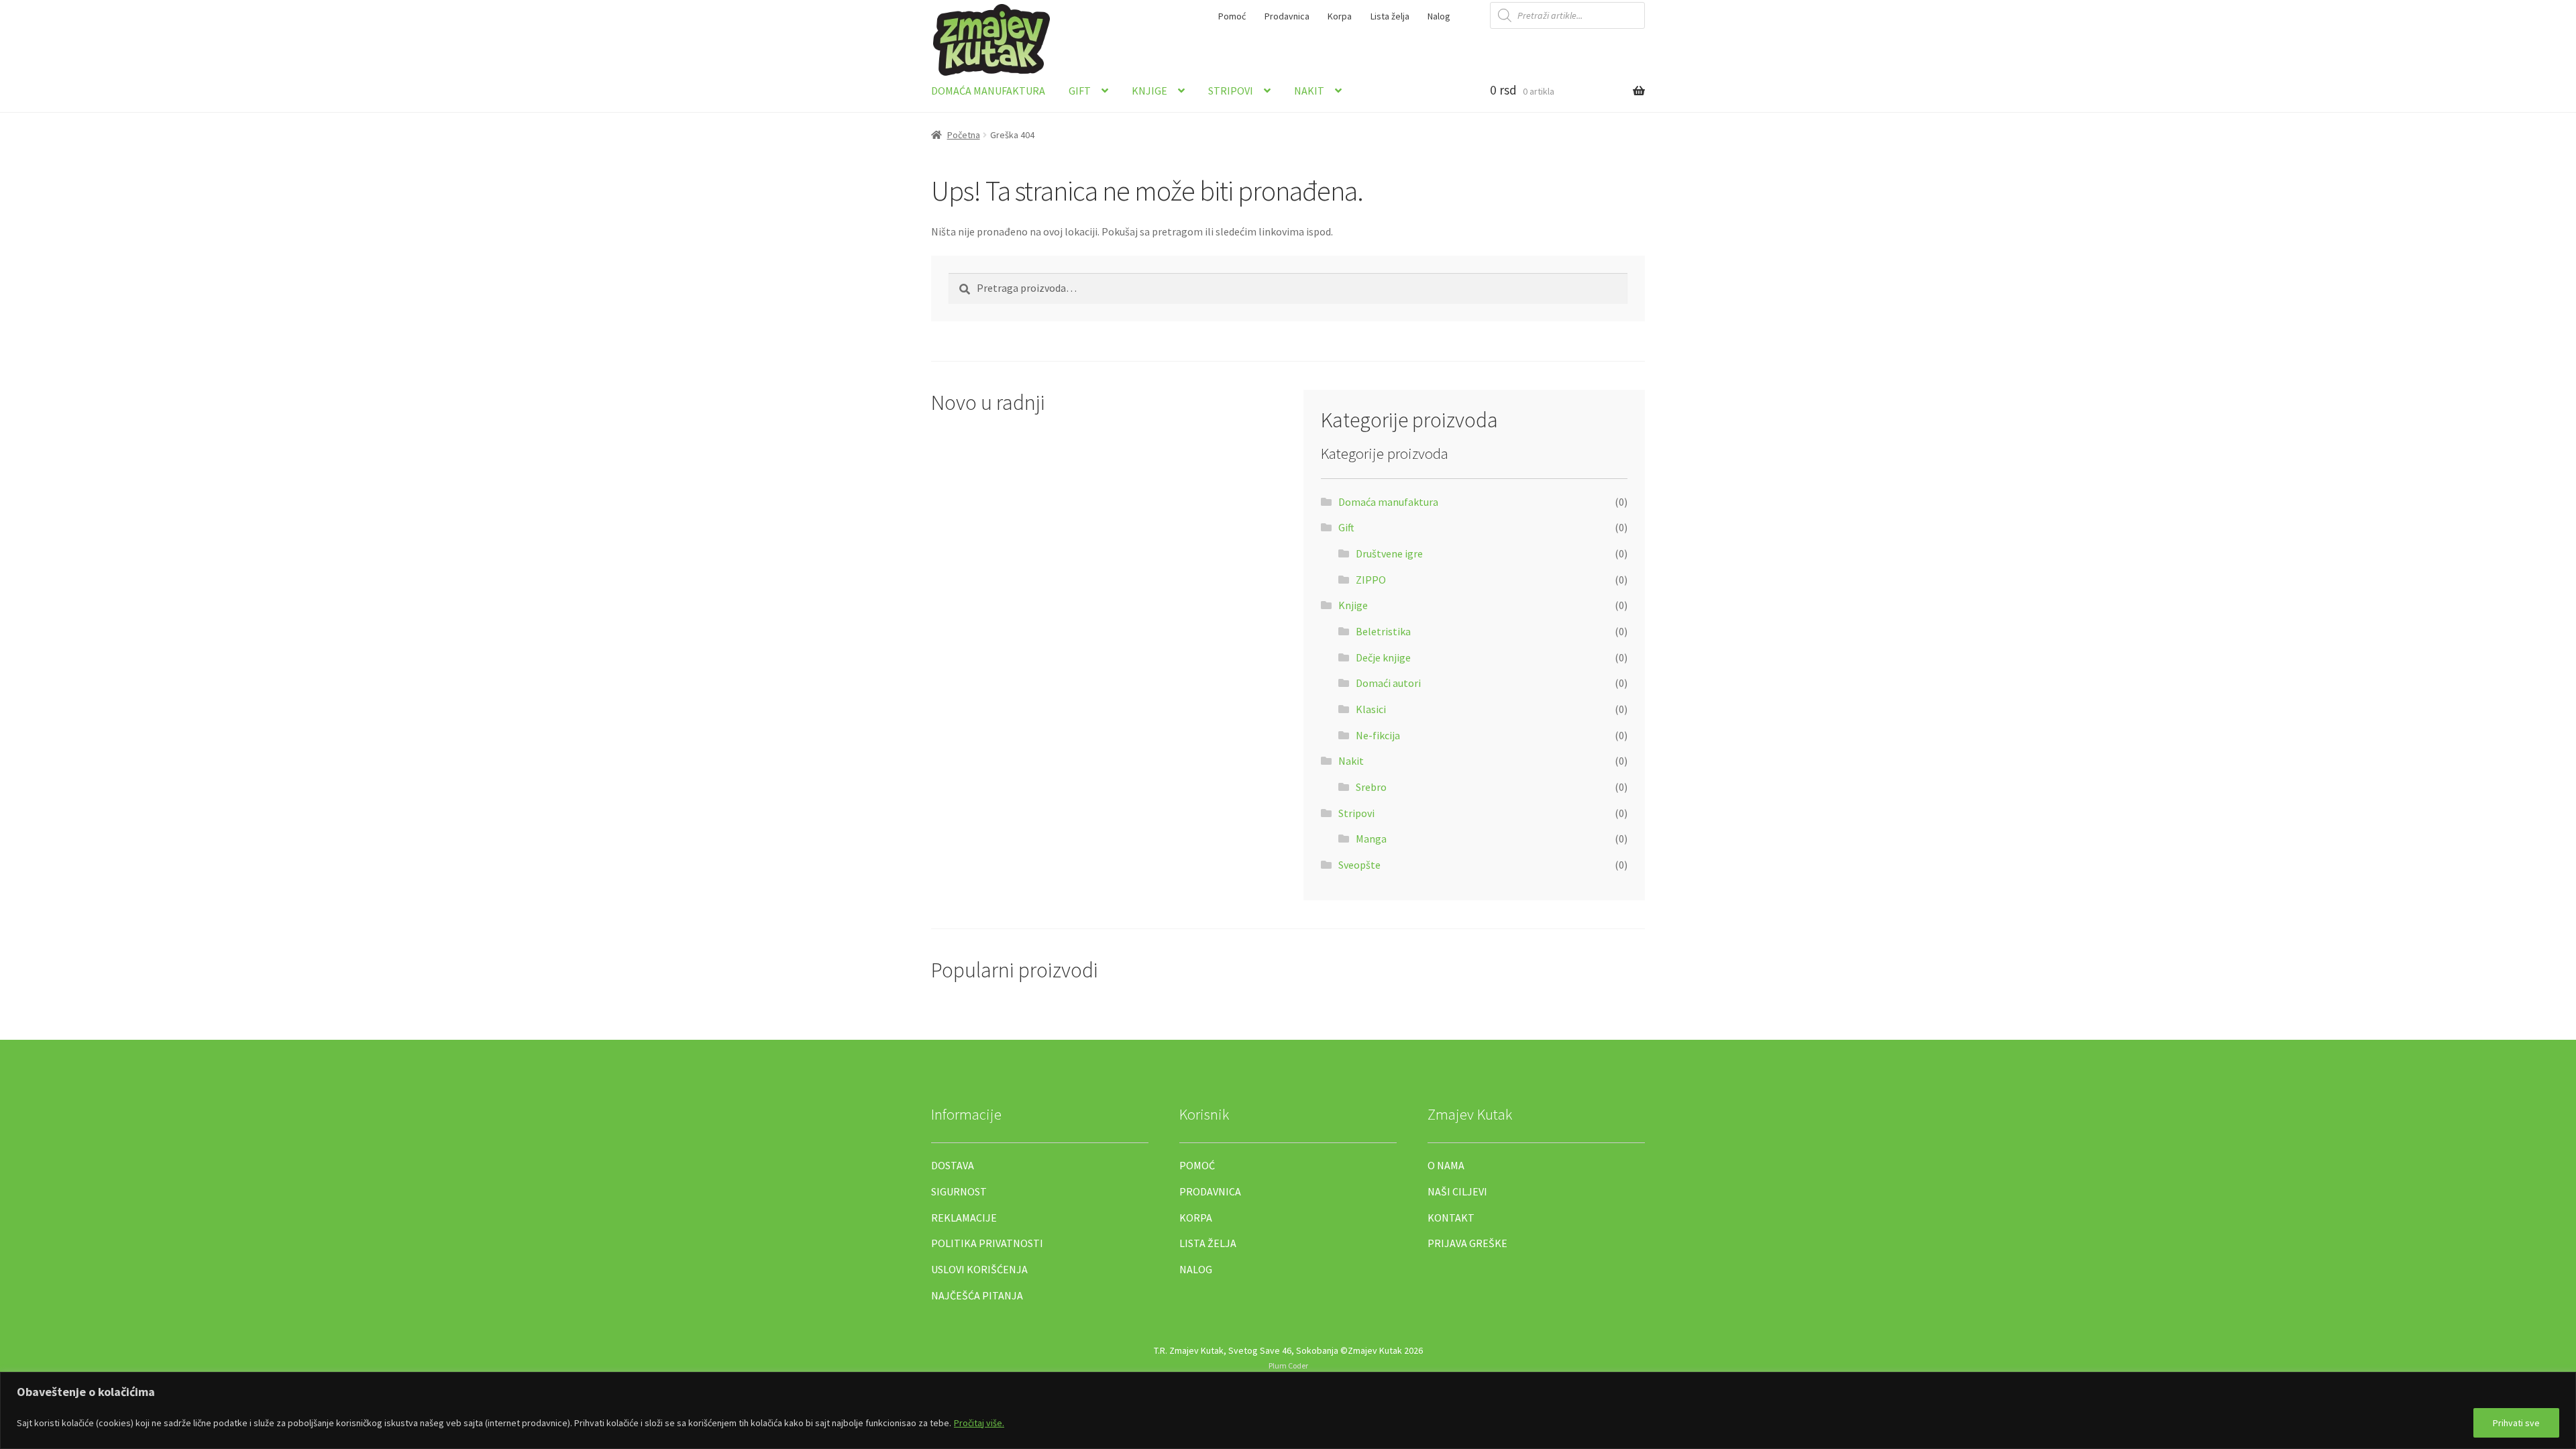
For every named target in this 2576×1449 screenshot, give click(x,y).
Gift (1080, 91)
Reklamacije (964, 1218)
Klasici (1371, 709)
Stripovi (1231, 91)
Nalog (1439, 16)
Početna (964, 135)
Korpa (1340, 16)
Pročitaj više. (979, 1423)
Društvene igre (1389, 553)
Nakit (1309, 91)
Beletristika (1383, 631)
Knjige (1149, 91)
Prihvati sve (2516, 1423)
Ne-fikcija (1378, 735)
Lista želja (1390, 16)
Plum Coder (1288, 1365)
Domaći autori (1388, 683)
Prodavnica (1287, 16)
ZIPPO (1371, 580)
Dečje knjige (1383, 657)
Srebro (1371, 787)
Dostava (953, 1165)
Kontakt (1451, 1218)
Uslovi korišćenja (979, 1269)
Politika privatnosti (987, 1243)
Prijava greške (1467, 1243)
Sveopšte (1359, 865)
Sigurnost (959, 1191)
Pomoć (1232, 16)
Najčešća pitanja (977, 1295)
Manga (1371, 839)
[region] (1288, 1410)
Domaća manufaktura (988, 91)
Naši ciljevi (1457, 1191)
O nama (1446, 1165)
